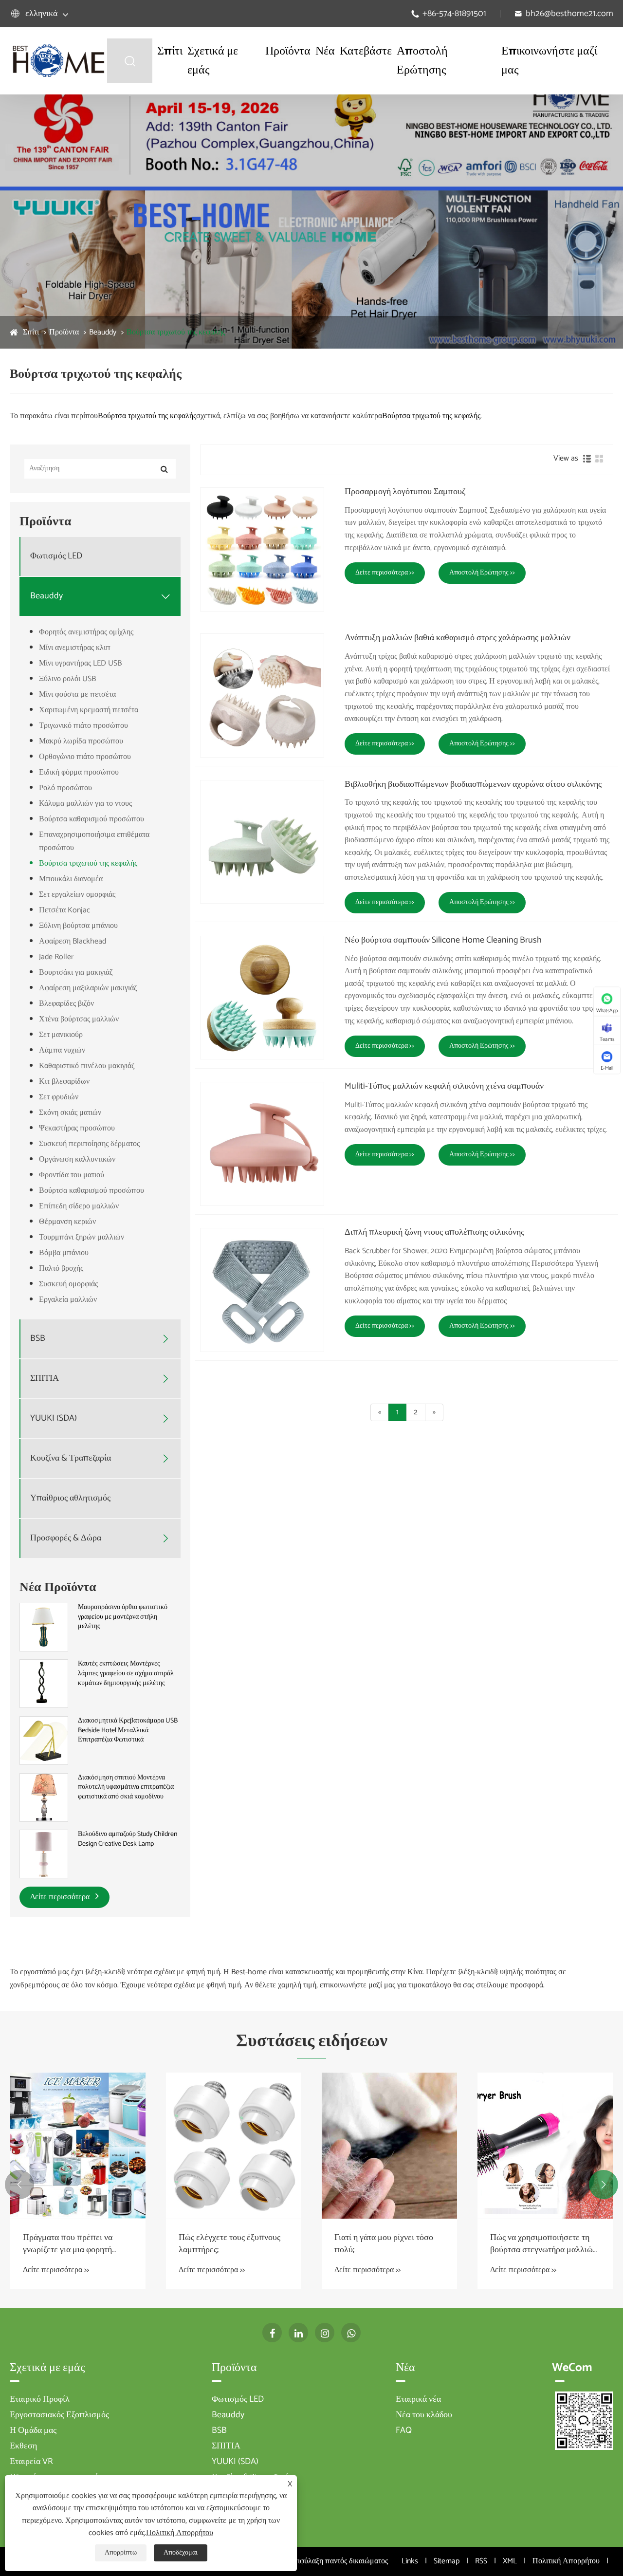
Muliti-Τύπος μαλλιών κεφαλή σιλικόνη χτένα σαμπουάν (444, 1087)
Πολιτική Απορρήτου (566, 2561)
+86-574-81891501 (454, 14)
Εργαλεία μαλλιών (68, 1300)
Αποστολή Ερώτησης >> (482, 573)
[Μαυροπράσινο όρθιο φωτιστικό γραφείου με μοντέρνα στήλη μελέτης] (44, 1627)
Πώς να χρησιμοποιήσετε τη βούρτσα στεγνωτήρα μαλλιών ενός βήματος (543, 2244)
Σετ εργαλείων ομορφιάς (77, 895)
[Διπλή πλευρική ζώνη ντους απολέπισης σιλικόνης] (262, 1290)
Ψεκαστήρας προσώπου (77, 1128)
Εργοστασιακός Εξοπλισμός (59, 2415)
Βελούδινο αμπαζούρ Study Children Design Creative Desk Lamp (128, 1839)
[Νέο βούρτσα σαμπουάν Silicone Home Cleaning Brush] (262, 998)
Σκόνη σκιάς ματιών (70, 1113)
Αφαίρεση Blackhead (73, 941)
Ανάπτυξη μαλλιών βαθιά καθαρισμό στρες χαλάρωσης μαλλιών (458, 638)
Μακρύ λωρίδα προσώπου (81, 741)
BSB (38, 1339)
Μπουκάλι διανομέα (71, 879)
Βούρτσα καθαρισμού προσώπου (92, 819)
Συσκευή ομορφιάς (68, 1284)
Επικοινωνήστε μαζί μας (549, 61)
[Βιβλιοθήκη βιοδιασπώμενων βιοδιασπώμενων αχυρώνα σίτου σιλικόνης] (262, 842)
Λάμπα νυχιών (62, 1050)
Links (410, 2561)
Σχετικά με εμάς (213, 61)
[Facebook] (272, 2333)
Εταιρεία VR (31, 2462)
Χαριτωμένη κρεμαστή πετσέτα (89, 710)
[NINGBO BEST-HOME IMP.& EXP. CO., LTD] (58, 61)
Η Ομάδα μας (33, 2430)
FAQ (404, 2430)
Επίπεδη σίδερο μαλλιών (79, 1206)
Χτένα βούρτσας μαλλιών (79, 1019)
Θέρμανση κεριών (67, 1222)
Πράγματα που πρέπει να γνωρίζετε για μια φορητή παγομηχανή (68, 2244)
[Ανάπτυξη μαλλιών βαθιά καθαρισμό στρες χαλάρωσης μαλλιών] (262, 695)
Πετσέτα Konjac (64, 910)
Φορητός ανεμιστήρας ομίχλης (86, 632)
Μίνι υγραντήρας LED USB (80, 663)
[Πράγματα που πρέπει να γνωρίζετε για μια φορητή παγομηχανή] (78, 2146)
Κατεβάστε (366, 51)
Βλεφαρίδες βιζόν (66, 1004)
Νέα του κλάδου (424, 2415)
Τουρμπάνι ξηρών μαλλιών (82, 1237)
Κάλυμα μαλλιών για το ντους (85, 804)
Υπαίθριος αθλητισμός (70, 1498)
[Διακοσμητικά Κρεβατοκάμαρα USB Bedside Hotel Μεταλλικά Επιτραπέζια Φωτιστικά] (44, 1740)
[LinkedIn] (298, 2333)
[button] (19, 2185)
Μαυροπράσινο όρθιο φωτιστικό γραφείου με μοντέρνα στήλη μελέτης (123, 1617)
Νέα (325, 51)
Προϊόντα (288, 51)
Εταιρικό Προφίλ (40, 2399)
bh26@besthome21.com (569, 14)
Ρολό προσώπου (65, 788)
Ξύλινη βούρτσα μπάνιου (78, 926)
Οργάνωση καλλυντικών (77, 1159)
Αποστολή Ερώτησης (422, 61)
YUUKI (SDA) (54, 1418)
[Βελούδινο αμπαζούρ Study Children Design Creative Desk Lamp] (44, 1854)
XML (510, 2561)
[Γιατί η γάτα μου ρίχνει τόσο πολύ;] (389, 2146)
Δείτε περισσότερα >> (385, 573)
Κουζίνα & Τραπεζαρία (71, 1458)
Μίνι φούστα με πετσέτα (77, 695)
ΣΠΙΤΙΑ (45, 1379)
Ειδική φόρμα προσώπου (79, 772)
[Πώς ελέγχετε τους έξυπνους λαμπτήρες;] (234, 2146)
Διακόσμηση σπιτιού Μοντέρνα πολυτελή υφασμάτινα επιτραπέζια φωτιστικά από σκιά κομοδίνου (126, 1788)
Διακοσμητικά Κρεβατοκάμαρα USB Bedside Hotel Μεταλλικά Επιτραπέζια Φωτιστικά (128, 1731)
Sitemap (447, 2561)
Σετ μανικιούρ (61, 1035)
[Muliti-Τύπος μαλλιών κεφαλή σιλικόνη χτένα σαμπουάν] (262, 1144)
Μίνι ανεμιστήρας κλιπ (75, 648)
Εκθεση (23, 2446)
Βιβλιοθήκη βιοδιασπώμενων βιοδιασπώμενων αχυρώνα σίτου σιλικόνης (473, 785)
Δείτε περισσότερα (61, 1897)
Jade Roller (56, 957)
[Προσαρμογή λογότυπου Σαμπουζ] (262, 549)
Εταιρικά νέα (418, 2399)
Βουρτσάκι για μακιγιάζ (76, 973)
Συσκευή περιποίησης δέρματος (89, 1144)
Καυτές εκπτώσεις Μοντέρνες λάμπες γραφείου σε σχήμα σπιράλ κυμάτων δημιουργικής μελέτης (126, 1674)
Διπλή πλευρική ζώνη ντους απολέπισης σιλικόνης (434, 1233)
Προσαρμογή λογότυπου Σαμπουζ (405, 492)
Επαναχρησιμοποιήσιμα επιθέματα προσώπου (94, 841)
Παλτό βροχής (61, 1269)
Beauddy (103, 332)
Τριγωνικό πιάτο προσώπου (83, 726)
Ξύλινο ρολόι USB (67, 679)
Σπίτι (170, 51)
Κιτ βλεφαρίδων (64, 1082)
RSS (481, 2561)
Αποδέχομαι (181, 2553)
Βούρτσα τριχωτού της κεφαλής (176, 332)
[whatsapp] (351, 2333)
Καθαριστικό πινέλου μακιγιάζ (87, 1066)
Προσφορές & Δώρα (66, 1538)
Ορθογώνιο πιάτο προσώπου (85, 757)
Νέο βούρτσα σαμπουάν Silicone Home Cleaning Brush (443, 941)
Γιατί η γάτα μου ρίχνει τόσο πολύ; (384, 2244)
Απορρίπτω (121, 2553)
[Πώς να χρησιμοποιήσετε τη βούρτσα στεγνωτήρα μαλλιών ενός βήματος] (545, 2146)
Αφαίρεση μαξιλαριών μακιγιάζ (88, 988)
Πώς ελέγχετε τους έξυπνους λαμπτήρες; (229, 2244)
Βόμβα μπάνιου (64, 1253)
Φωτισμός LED (56, 556)
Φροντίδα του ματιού (72, 1175)
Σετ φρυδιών (59, 1097)
